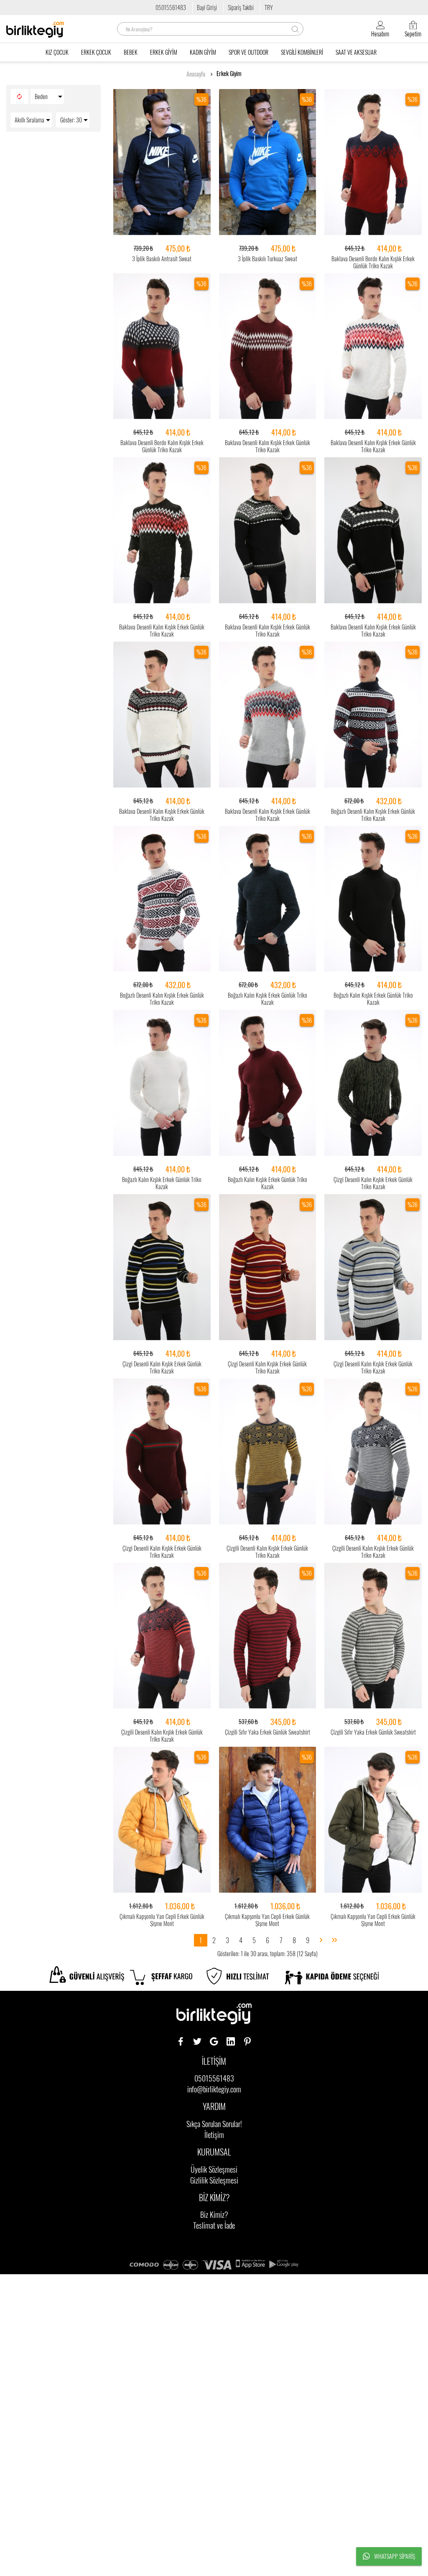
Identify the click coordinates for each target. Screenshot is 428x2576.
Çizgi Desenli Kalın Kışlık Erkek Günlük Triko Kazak (373, 1183)
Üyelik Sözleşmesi (214, 2169)
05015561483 (171, 7)
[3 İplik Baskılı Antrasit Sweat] (162, 162)
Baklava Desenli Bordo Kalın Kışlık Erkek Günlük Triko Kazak (373, 262)
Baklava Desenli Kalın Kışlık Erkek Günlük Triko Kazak (267, 446)
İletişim (214, 2135)
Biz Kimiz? (214, 2214)
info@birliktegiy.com (214, 2089)
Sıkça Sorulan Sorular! (214, 2124)
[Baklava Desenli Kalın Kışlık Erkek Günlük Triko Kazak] (268, 347)
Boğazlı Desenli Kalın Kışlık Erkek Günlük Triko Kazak (373, 815)
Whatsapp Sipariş (395, 2556)
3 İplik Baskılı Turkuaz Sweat (267, 259)
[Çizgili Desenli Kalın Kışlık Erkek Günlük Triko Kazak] (268, 1452)
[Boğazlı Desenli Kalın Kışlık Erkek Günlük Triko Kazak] (373, 715)
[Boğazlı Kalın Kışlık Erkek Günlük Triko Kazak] (268, 899)
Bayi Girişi (207, 7)
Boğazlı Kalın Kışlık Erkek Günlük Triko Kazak (267, 999)
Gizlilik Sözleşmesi (214, 2180)
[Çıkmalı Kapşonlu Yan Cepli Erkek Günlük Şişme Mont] (162, 1820)
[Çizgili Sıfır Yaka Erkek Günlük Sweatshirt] (268, 1636)
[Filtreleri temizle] (19, 97)
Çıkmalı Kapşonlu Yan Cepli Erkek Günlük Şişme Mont (162, 1920)
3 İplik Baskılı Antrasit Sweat (162, 259)
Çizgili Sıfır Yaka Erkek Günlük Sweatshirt (267, 1732)
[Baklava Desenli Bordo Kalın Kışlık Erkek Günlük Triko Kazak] (373, 162)
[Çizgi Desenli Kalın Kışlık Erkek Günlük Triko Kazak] (373, 1083)
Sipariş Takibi (241, 7)
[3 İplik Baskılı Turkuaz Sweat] (268, 162)
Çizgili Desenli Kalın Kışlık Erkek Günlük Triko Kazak (267, 1552)
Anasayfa (196, 74)
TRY (269, 7)
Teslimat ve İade (214, 2225)
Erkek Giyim (229, 74)
